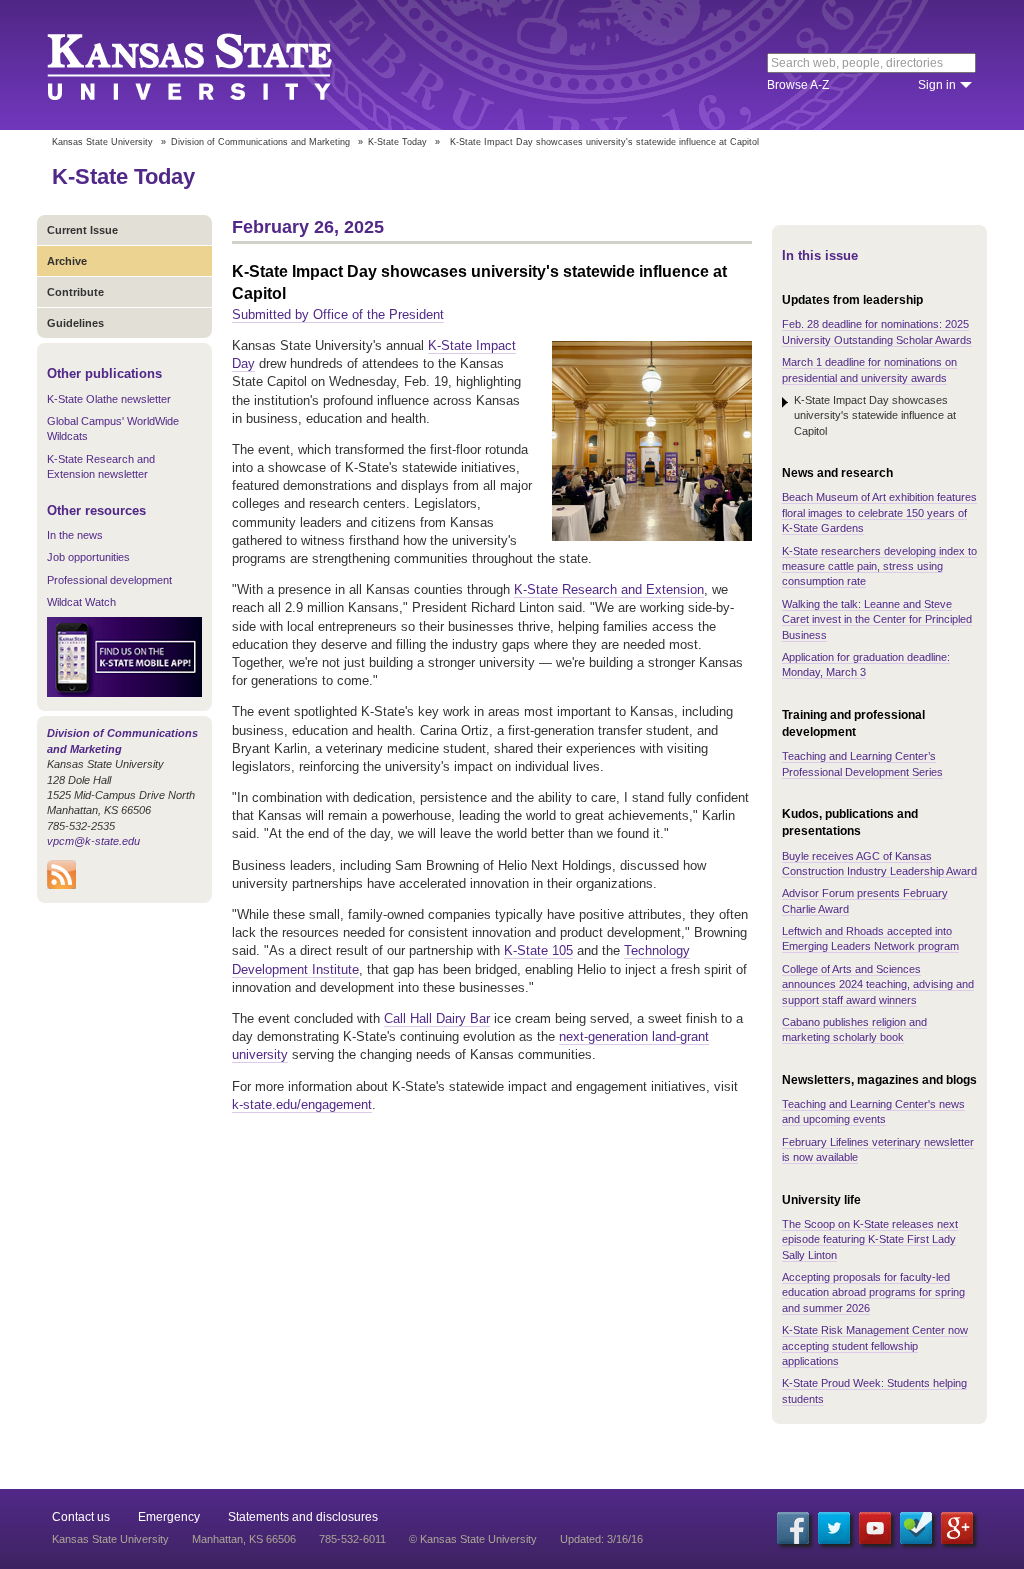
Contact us (81, 1517)
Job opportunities (88, 557)
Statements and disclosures (303, 1517)
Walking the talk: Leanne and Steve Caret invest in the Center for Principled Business (877, 619)
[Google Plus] (957, 1528)
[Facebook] (793, 1528)
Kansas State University (214, 65)
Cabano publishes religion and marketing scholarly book (854, 1029)
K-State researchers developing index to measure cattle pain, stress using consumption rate (879, 566)
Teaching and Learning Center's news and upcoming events (873, 1111)
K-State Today (397, 142)
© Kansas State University (473, 1539)
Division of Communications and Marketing (260, 142)
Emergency (169, 1517)
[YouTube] (875, 1528)
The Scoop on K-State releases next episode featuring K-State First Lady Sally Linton (870, 1239)
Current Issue (82, 230)
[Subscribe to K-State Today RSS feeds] (61, 885)
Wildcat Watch (81, 602)
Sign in (937, 85)
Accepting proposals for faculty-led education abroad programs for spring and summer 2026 (873, 1292)
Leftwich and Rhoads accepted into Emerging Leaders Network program (870, 938)
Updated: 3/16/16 (601, 1539)
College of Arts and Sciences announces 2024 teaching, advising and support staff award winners (878, 984)
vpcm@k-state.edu (93, 841)
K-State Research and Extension (609, 589)
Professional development (109, 580)
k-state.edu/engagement (302, 1104)
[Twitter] (834, 1528)
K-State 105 (538, 950)
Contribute (75, 292)
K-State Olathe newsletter (109, 399)
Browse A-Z (798, 85)
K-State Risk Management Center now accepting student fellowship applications (875, 1345)
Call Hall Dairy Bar (437, 1018)
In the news (75, 535)
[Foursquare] (916, 1528)
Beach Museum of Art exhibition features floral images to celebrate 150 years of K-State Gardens (879, 512)
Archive (67, 261)
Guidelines (75, 323)
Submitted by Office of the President (338, 314)
